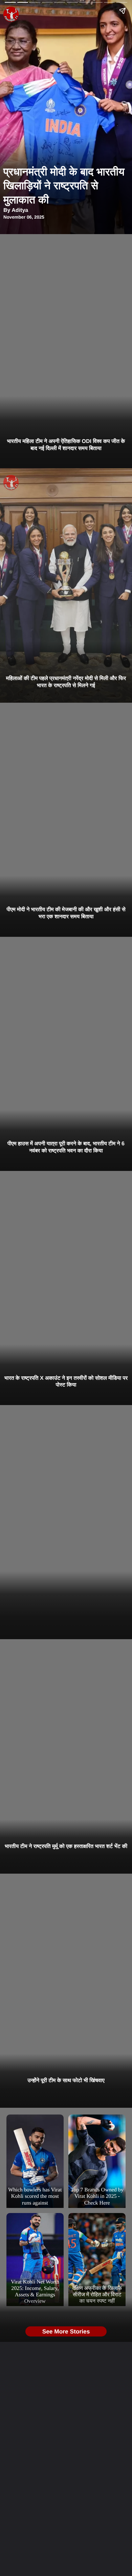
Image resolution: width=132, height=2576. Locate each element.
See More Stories (66, 2331)
